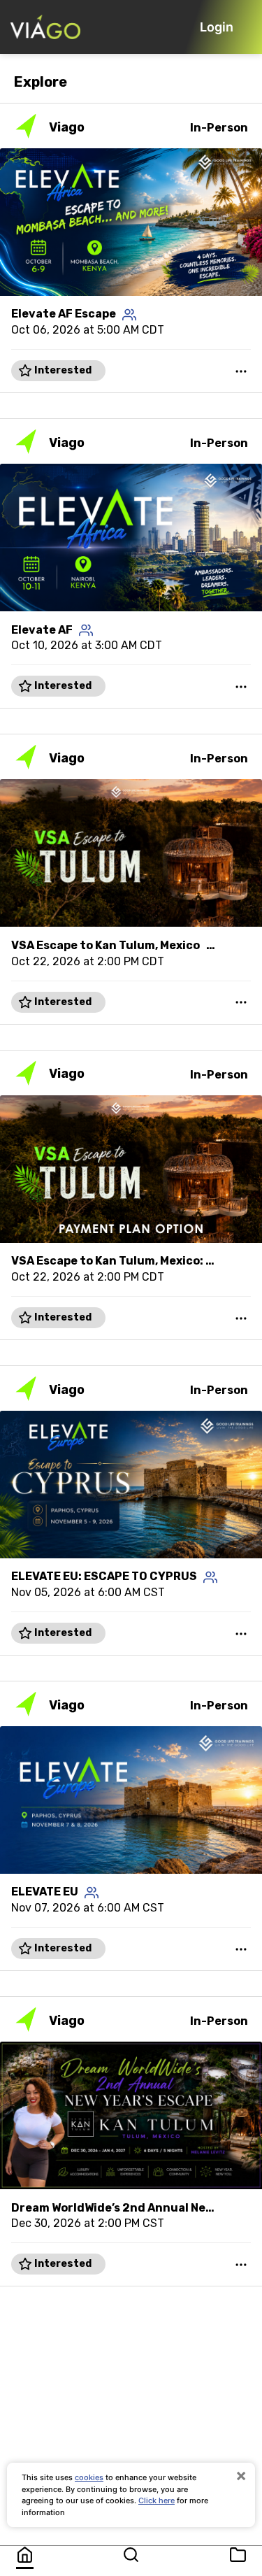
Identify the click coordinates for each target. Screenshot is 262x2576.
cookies (89, 2477)
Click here (157, 2500)
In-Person (219, 128)
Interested (62, 370)
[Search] (131, 2555)
